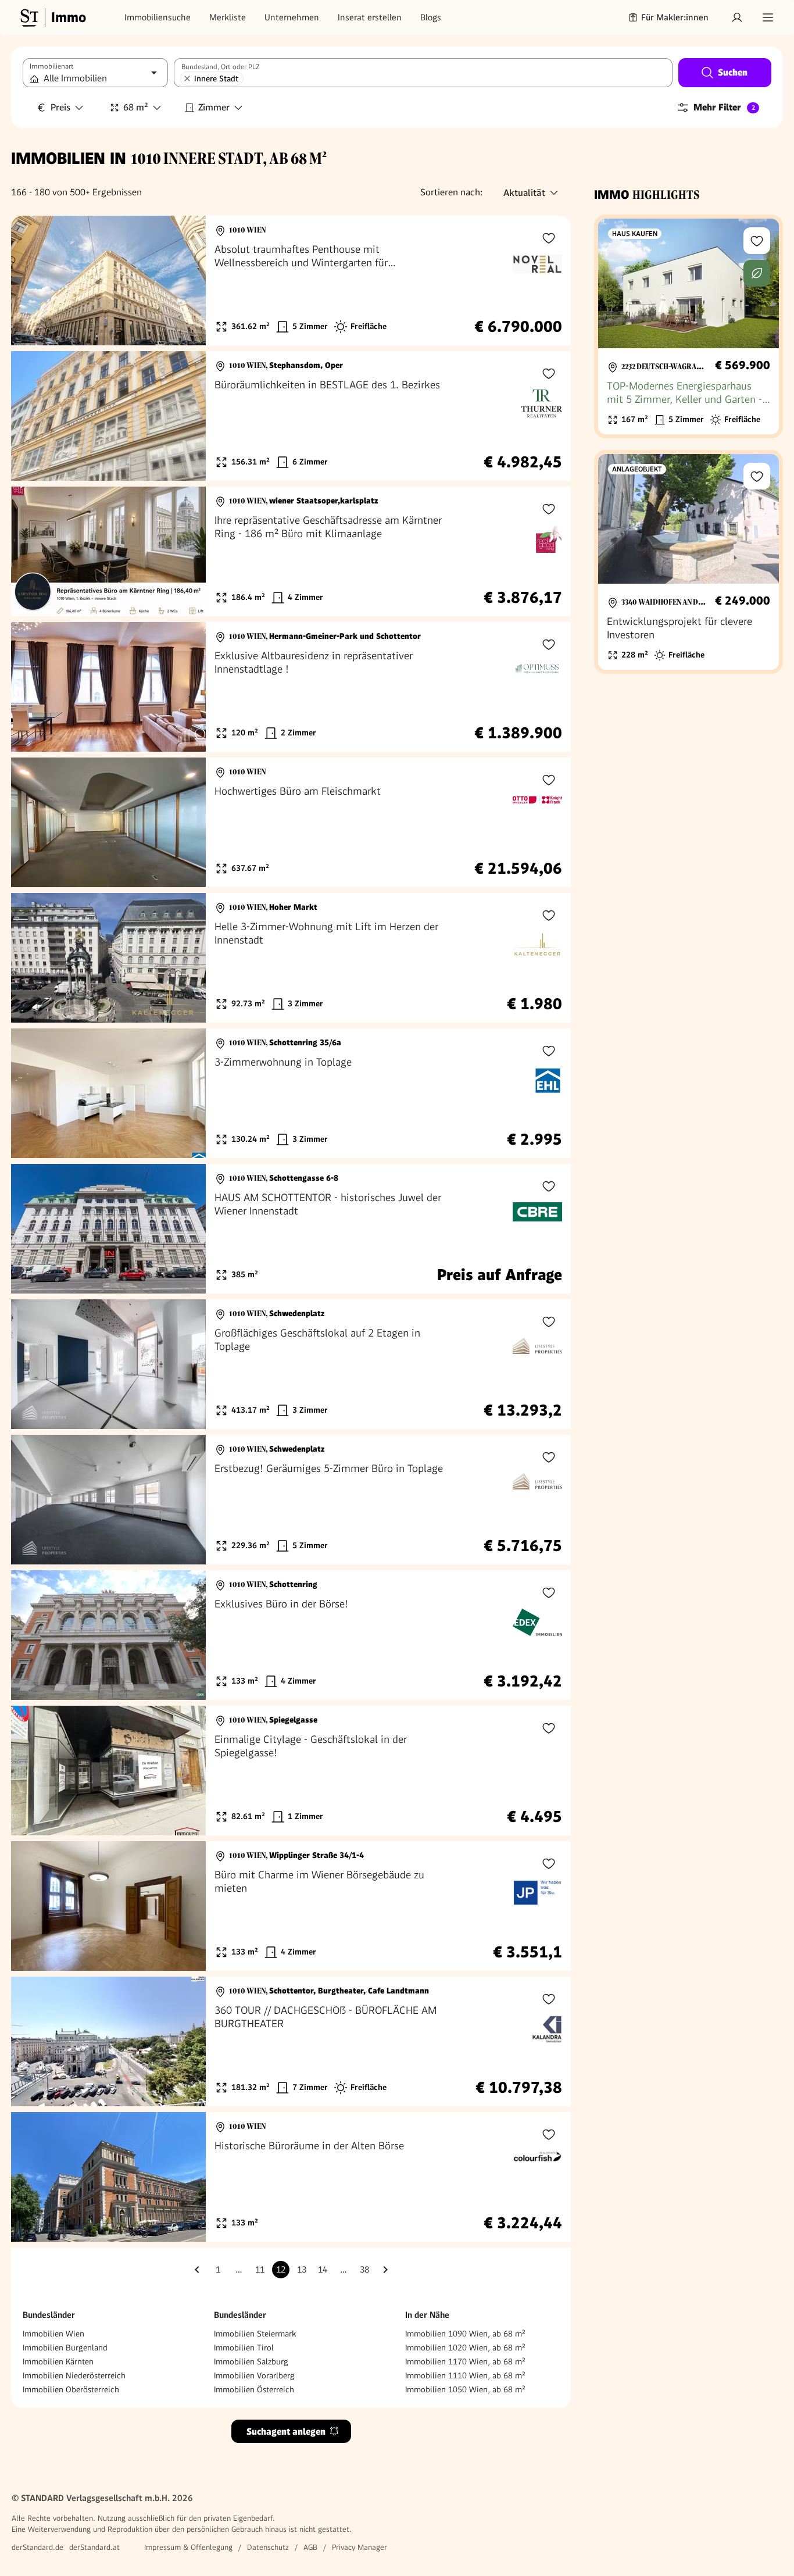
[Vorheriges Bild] (31, 281)
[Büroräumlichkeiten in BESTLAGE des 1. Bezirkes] (291, 416)
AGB (310, 2547)
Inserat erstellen (370, 17)
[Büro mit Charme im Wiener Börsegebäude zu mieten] (291, 1906)
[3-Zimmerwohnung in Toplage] (291, 1093)
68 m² (136, 107)
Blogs (431, 17)
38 (364, 2270)
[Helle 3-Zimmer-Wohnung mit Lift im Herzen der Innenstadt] (291, 958)
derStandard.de (37, 2547)
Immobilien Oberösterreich (71, 2389)
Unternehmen (292, 17)
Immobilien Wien (53, 2334)
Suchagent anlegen (286, 2432)
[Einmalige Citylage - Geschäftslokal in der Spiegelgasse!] (291, 1771)
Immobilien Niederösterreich (74, 2375)
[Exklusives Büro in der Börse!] (291, 1635)
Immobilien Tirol (244, 2348)
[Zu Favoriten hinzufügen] (549, 238)
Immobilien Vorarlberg (254, 2375)
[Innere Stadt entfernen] (187, 78)
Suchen (733, 72)
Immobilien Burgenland (65, 2348)
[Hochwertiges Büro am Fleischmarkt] (291, 822)
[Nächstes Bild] (186, 281)
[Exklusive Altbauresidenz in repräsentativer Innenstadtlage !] (291, 687)
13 (302, 2270)
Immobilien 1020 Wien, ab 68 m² (465, 2348)
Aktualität (524, 193)
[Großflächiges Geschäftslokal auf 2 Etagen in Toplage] (291, 1364)
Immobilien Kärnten (58, 2361)
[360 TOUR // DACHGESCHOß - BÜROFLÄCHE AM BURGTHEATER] (291, 2041)
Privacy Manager (360, 2547)
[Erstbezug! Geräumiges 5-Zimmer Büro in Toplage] (291, 1500)
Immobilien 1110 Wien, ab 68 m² (465, 2375)
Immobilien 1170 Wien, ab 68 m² (465, 2361)
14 (323, 2270)
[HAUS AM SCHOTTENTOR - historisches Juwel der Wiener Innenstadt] (291, 1229)
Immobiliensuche (158, 17)
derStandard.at (94, 2547)
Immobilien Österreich (254, 2389)
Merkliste (228, 17)
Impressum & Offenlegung (188, 2547)
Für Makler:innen (675, 17)
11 (260, 2270)
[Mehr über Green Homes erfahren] (757, 273)
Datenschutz (268, 2547)
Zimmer (214, 107)
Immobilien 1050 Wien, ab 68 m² (465, 2389)
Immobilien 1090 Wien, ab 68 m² (465, 2334)
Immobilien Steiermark (255, 2334)
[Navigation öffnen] (768, 17)
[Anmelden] (737, 17)
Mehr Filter (724, 107)
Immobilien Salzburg (251, 2361)
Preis (60, 107)
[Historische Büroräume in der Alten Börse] (291, 2177)
